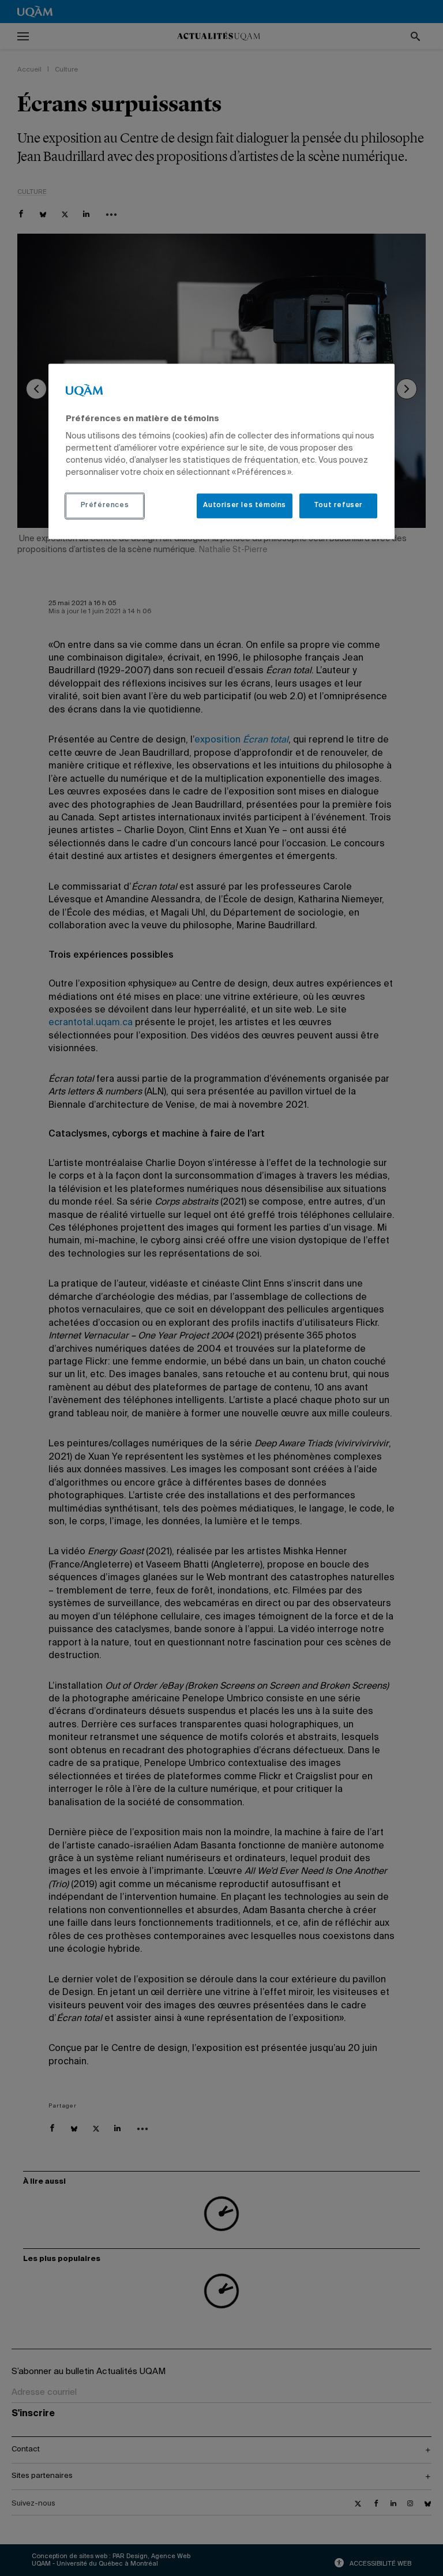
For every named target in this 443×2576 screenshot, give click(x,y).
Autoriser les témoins (245, 506)
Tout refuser (338, 506)
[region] (221, 451)
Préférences (105, 506)
